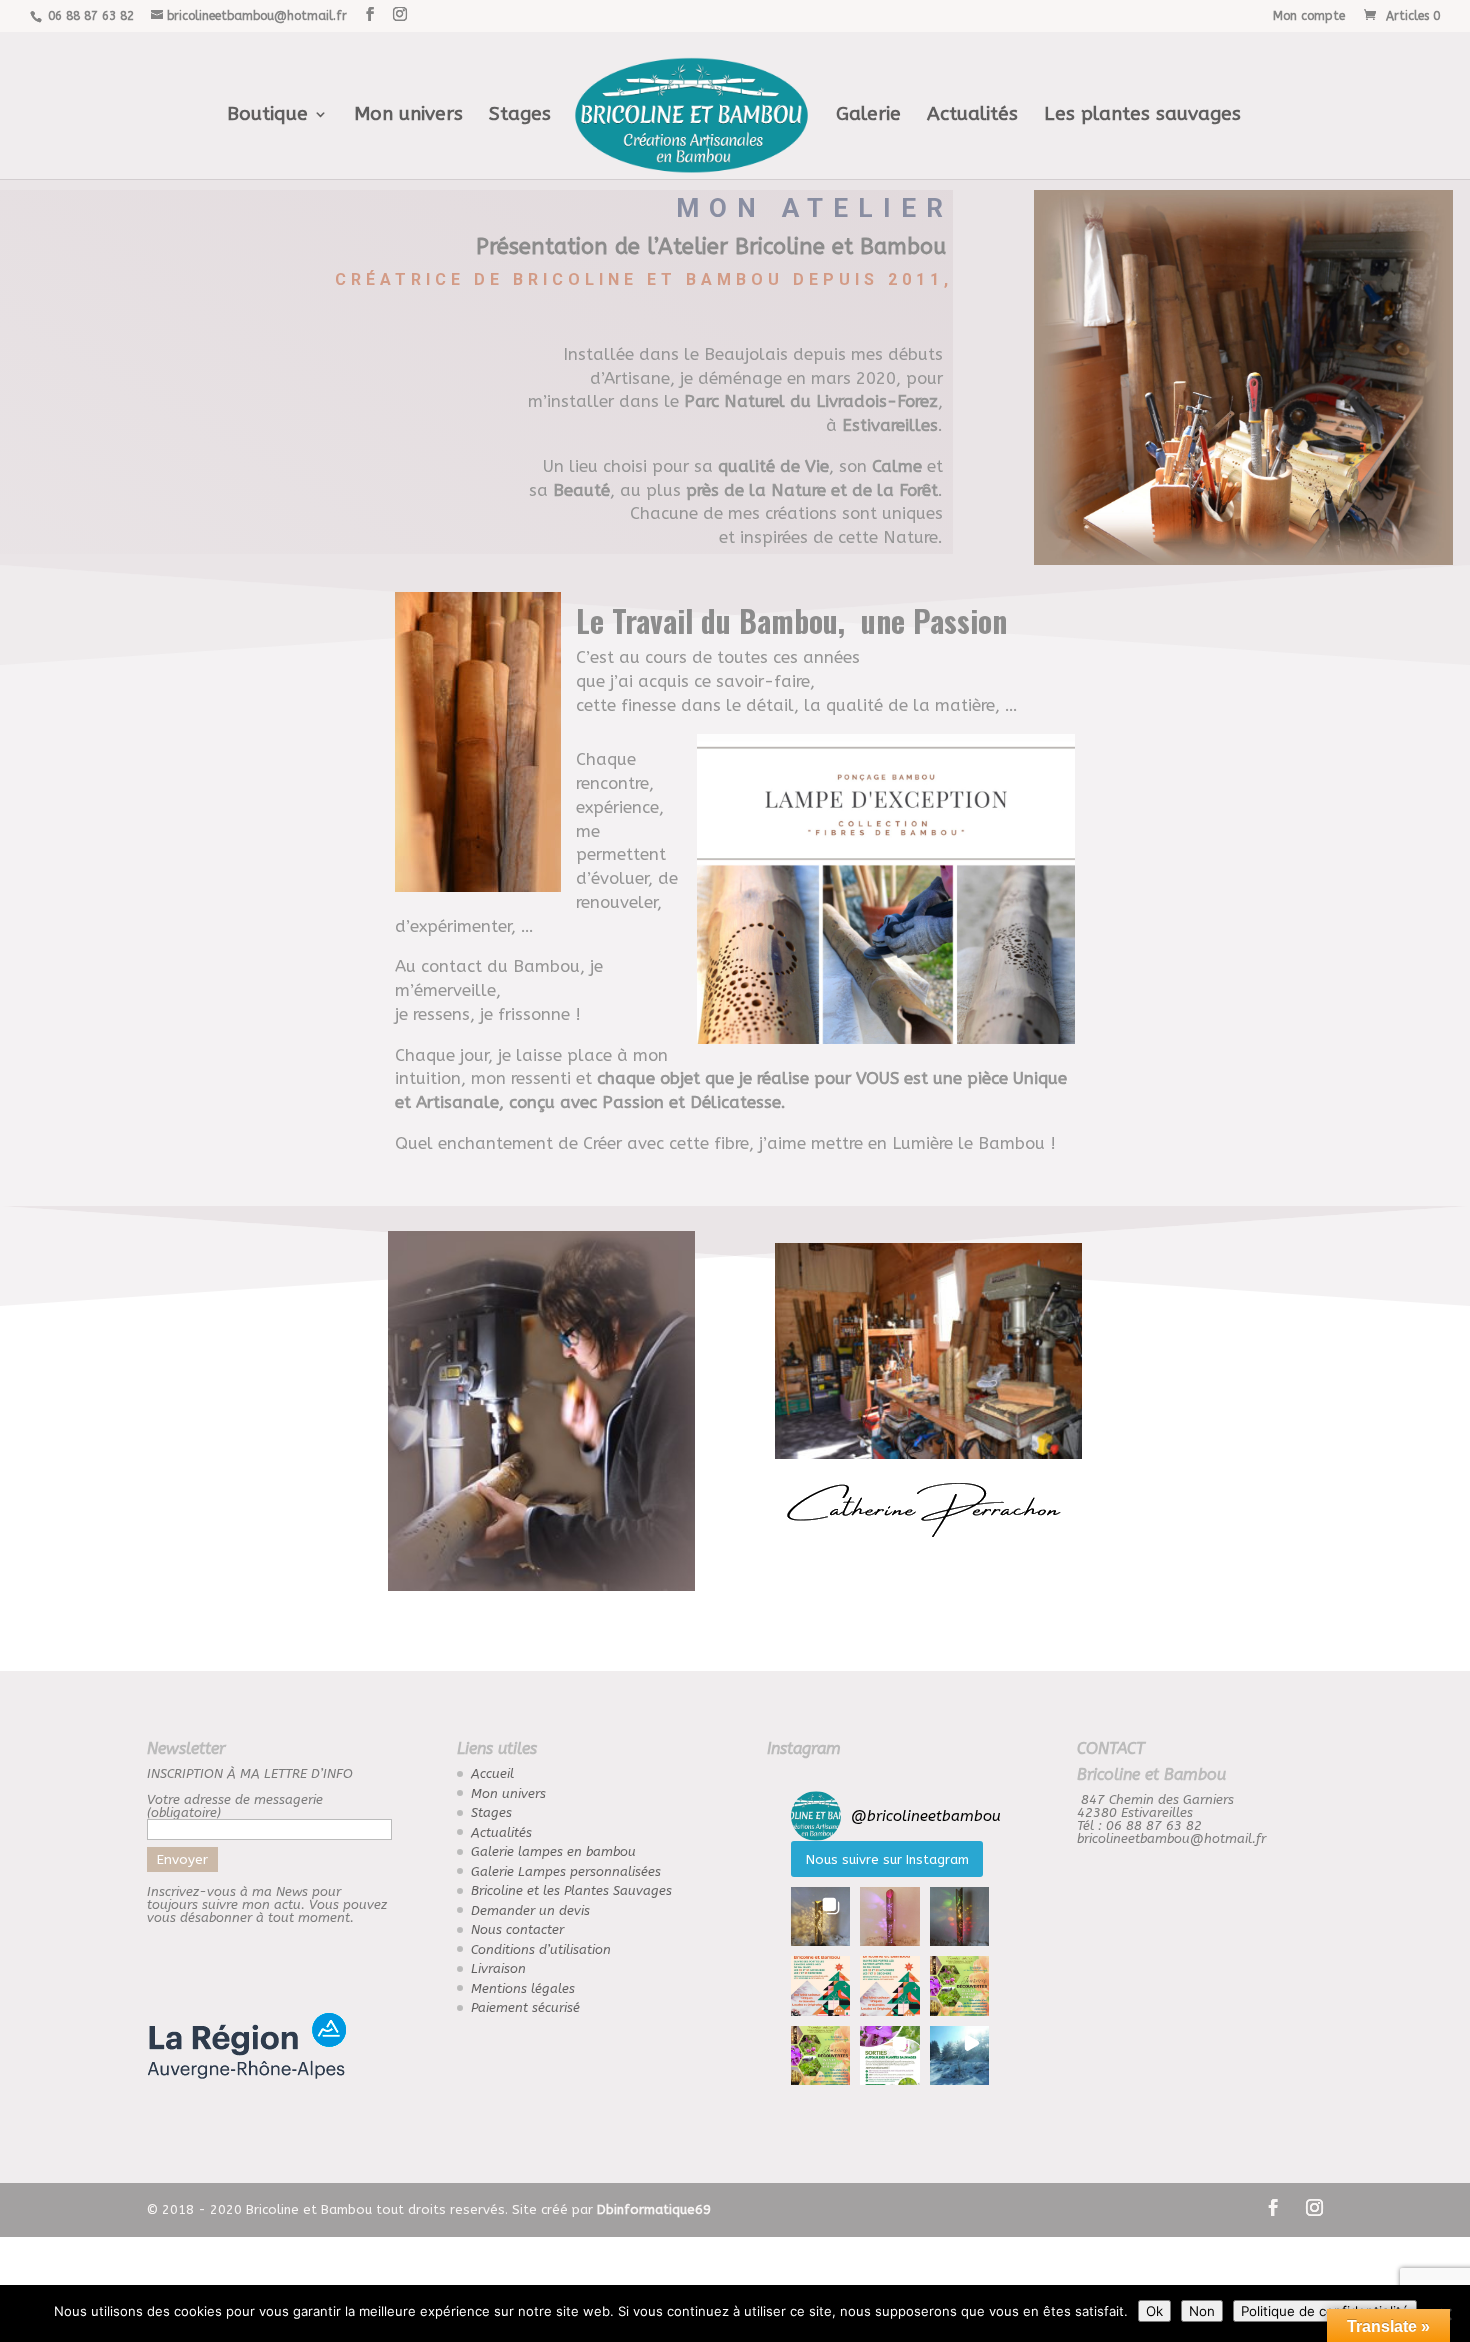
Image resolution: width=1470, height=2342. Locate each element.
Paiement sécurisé (525, 2007)
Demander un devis (530, 1910)
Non (1202, 2311)
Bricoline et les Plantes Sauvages (571, 1890)
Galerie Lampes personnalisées (566, 1871)
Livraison (498, 1968)
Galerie (868, 116)
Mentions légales (523, 1988)
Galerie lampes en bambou (553, 1851)
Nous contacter (517, 1929)
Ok (1154, 2311)
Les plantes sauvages (1142, 116)
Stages (520, 116)
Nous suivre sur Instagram (887, 1859)
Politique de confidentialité (1325, 2311)
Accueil (492, 1773)
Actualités (972, 116)
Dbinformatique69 (654, 2209)
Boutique (267, 116)
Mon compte (1309, 16)
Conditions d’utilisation (541, 1949)
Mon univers (408, 116)
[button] (820, 1916)
